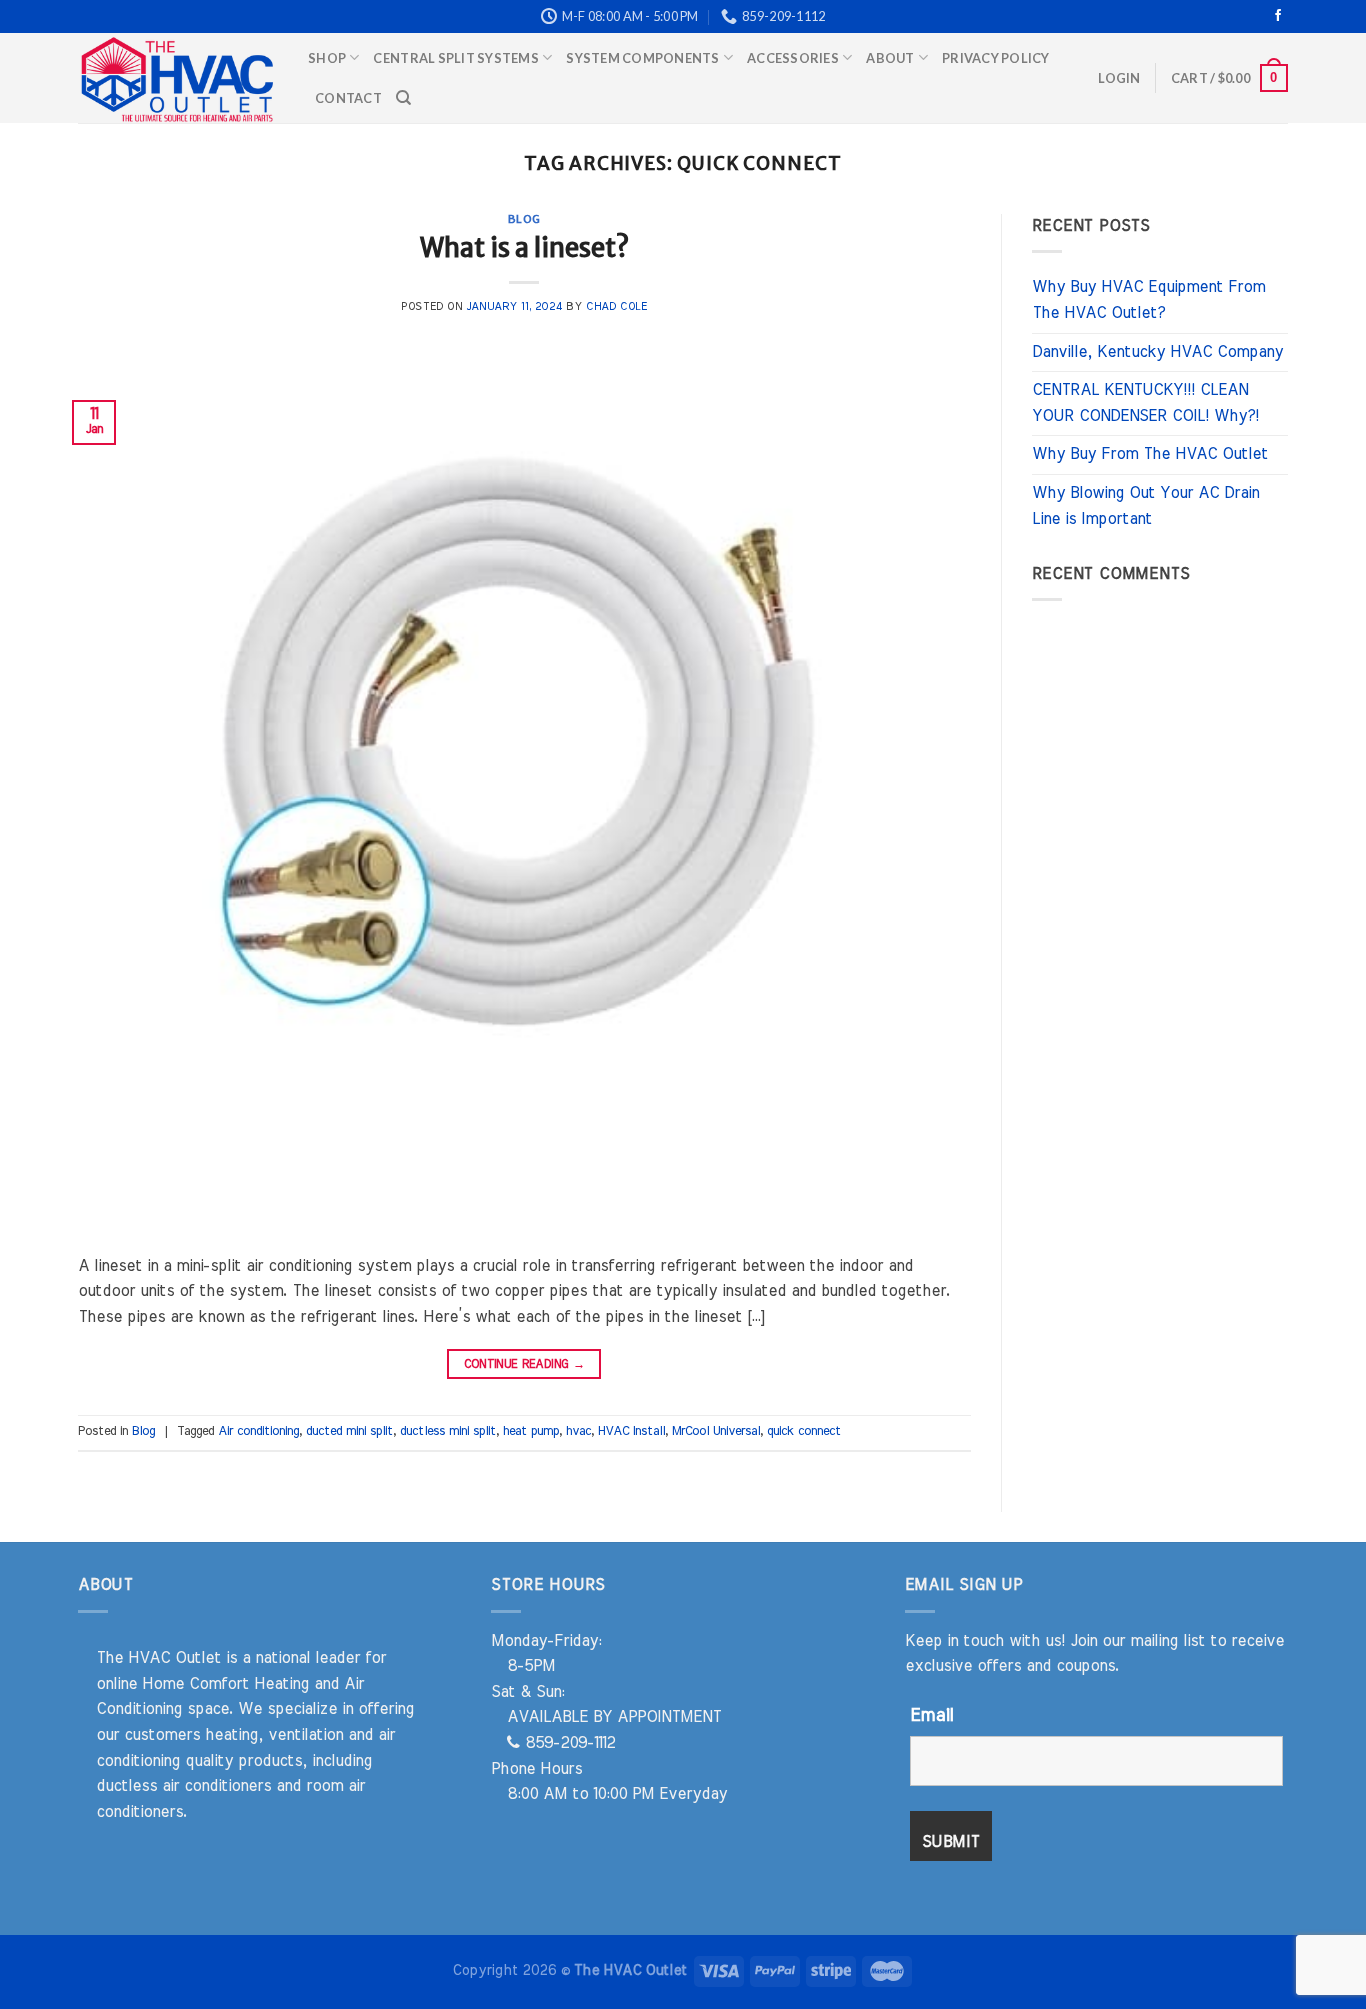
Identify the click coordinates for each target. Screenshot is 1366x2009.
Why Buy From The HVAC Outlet (1150, 454)
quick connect (804, 1431)
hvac (578, 1431)
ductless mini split (448, 1431)
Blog (524, 219)
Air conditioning (258, 1431)
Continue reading (525, 1364)
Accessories (793, 58)
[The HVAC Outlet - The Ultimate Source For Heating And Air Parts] (178, 78)
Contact (348, 98)
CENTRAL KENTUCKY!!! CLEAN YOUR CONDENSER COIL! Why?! (1145, 403)
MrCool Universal (716, 1431)
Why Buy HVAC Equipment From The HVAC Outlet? (1148, 300)
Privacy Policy (996, 58)
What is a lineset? (524, 248)
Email (931, 1716)
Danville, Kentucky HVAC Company (1157, 352)
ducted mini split (349, 1431)
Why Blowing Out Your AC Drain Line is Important (1145, 506)
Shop (327, 58)
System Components (642, 58)
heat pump (531, 1431)
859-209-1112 (567, 1743)
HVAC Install (631, 1431)
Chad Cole (616, 306)
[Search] (403, 98)
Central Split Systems (455, 58)
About (890, 58)
